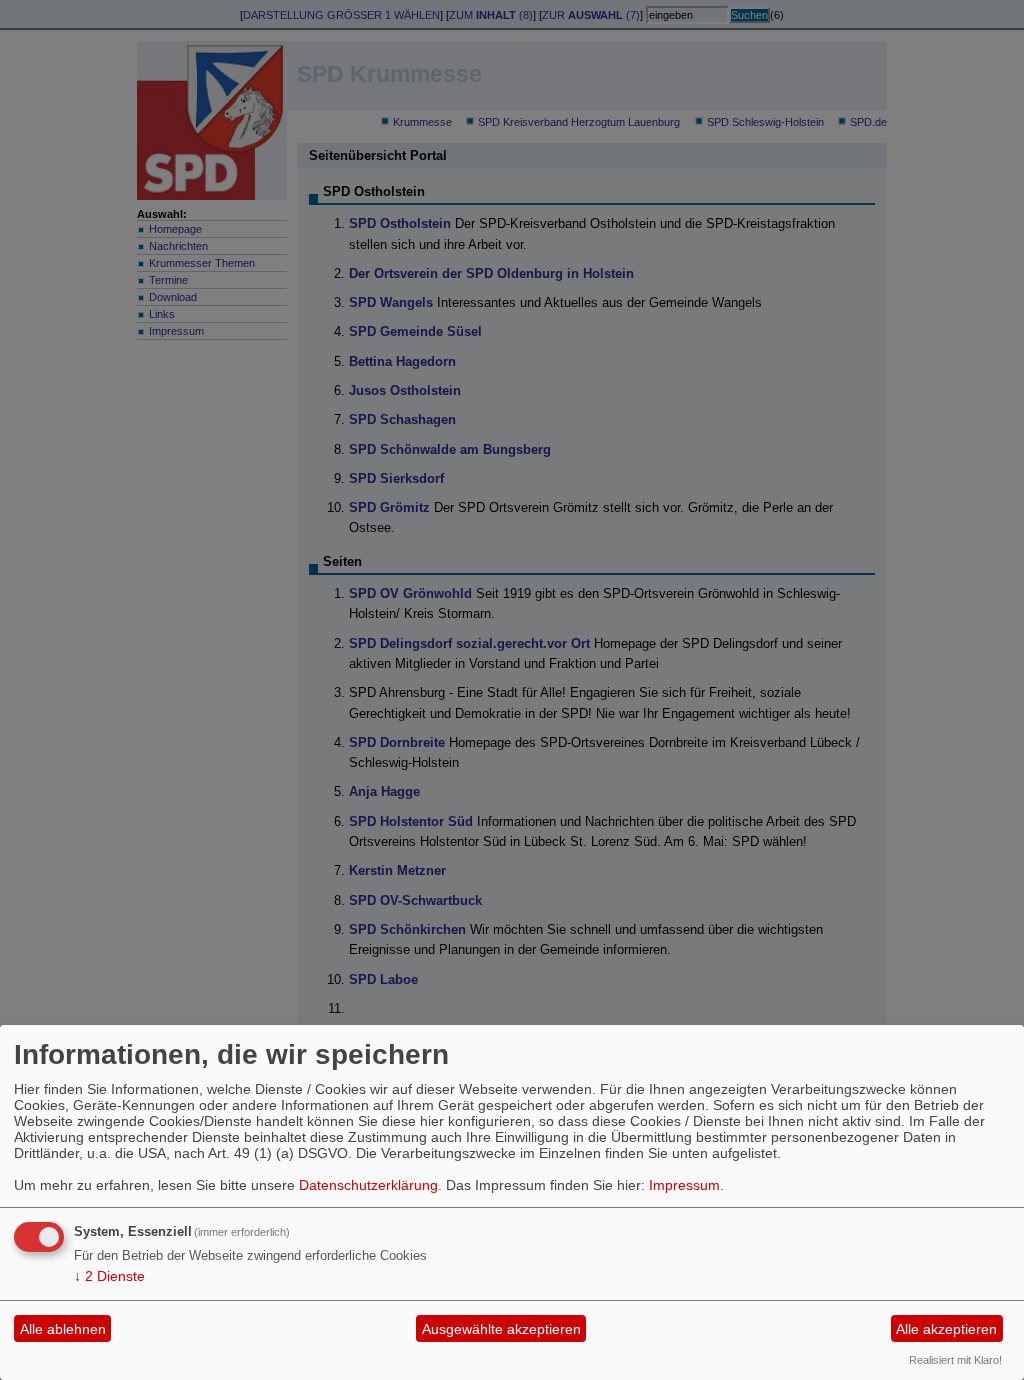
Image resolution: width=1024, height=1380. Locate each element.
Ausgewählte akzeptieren (501, 1329)
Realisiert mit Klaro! (955, 1360)
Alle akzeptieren (946, 1329)
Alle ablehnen (63, 1329)
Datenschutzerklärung (368, 1185)
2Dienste (109, 1276)
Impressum (684, 1185)
